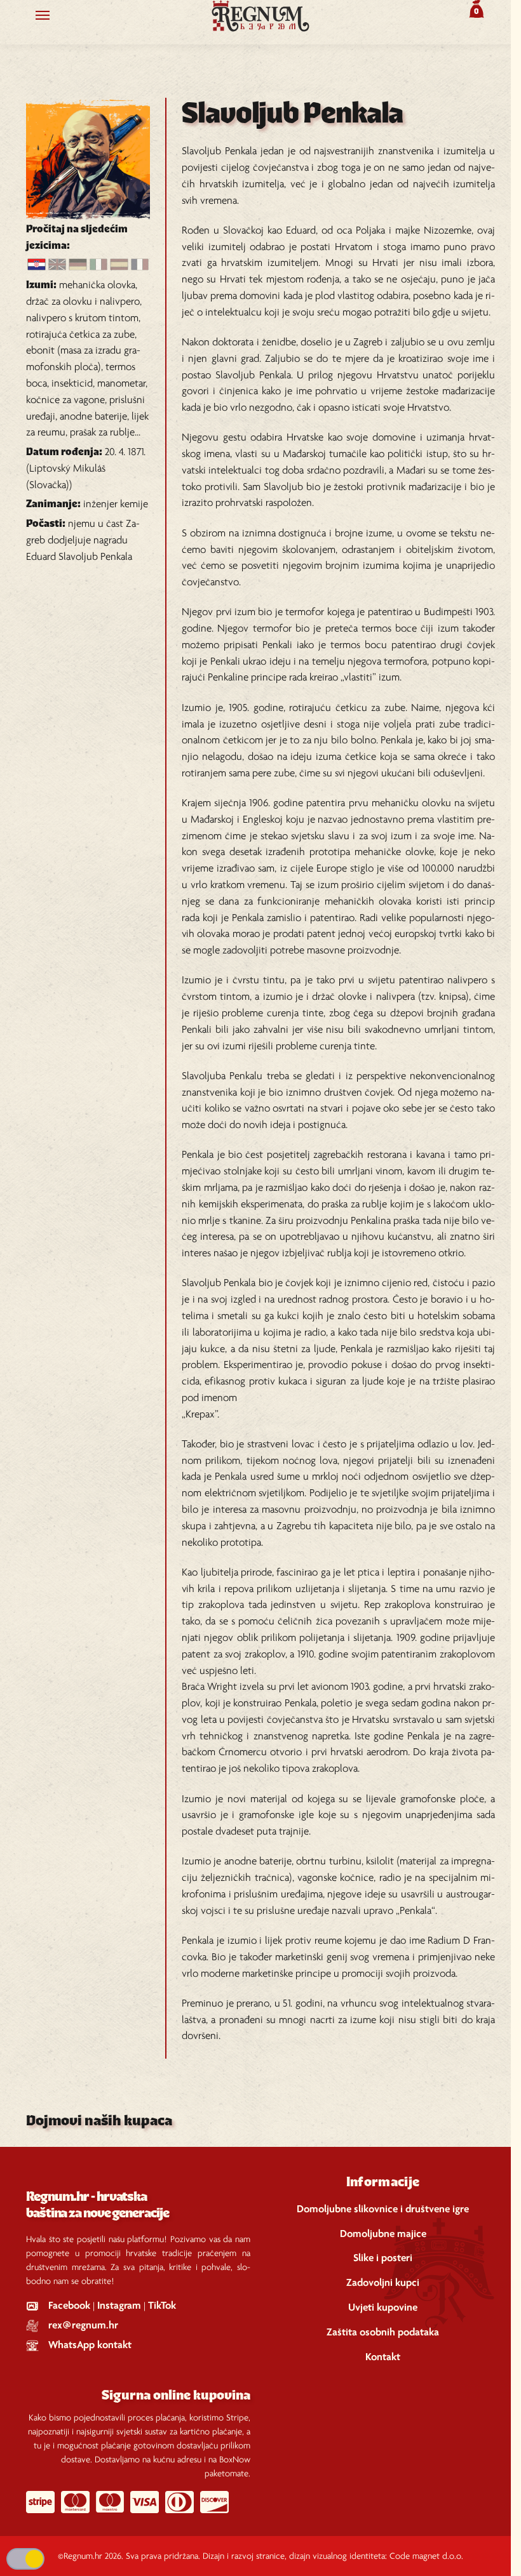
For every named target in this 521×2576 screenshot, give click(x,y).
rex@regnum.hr (83, 2326)
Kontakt (383, 2357)
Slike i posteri (383, 2258)
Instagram (119, 2306)
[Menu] (55, 16)
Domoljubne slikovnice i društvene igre (383, 2209)
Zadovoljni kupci (383, 2283)
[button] (475, 9)
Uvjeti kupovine (383, 2308)
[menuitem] (37, 265)
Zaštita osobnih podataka (383, 2333)
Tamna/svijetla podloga (25, 2559)
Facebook (69, 2306)
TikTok (162, 2306)
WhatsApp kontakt (90, 2345)
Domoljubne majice (383, 2234)
